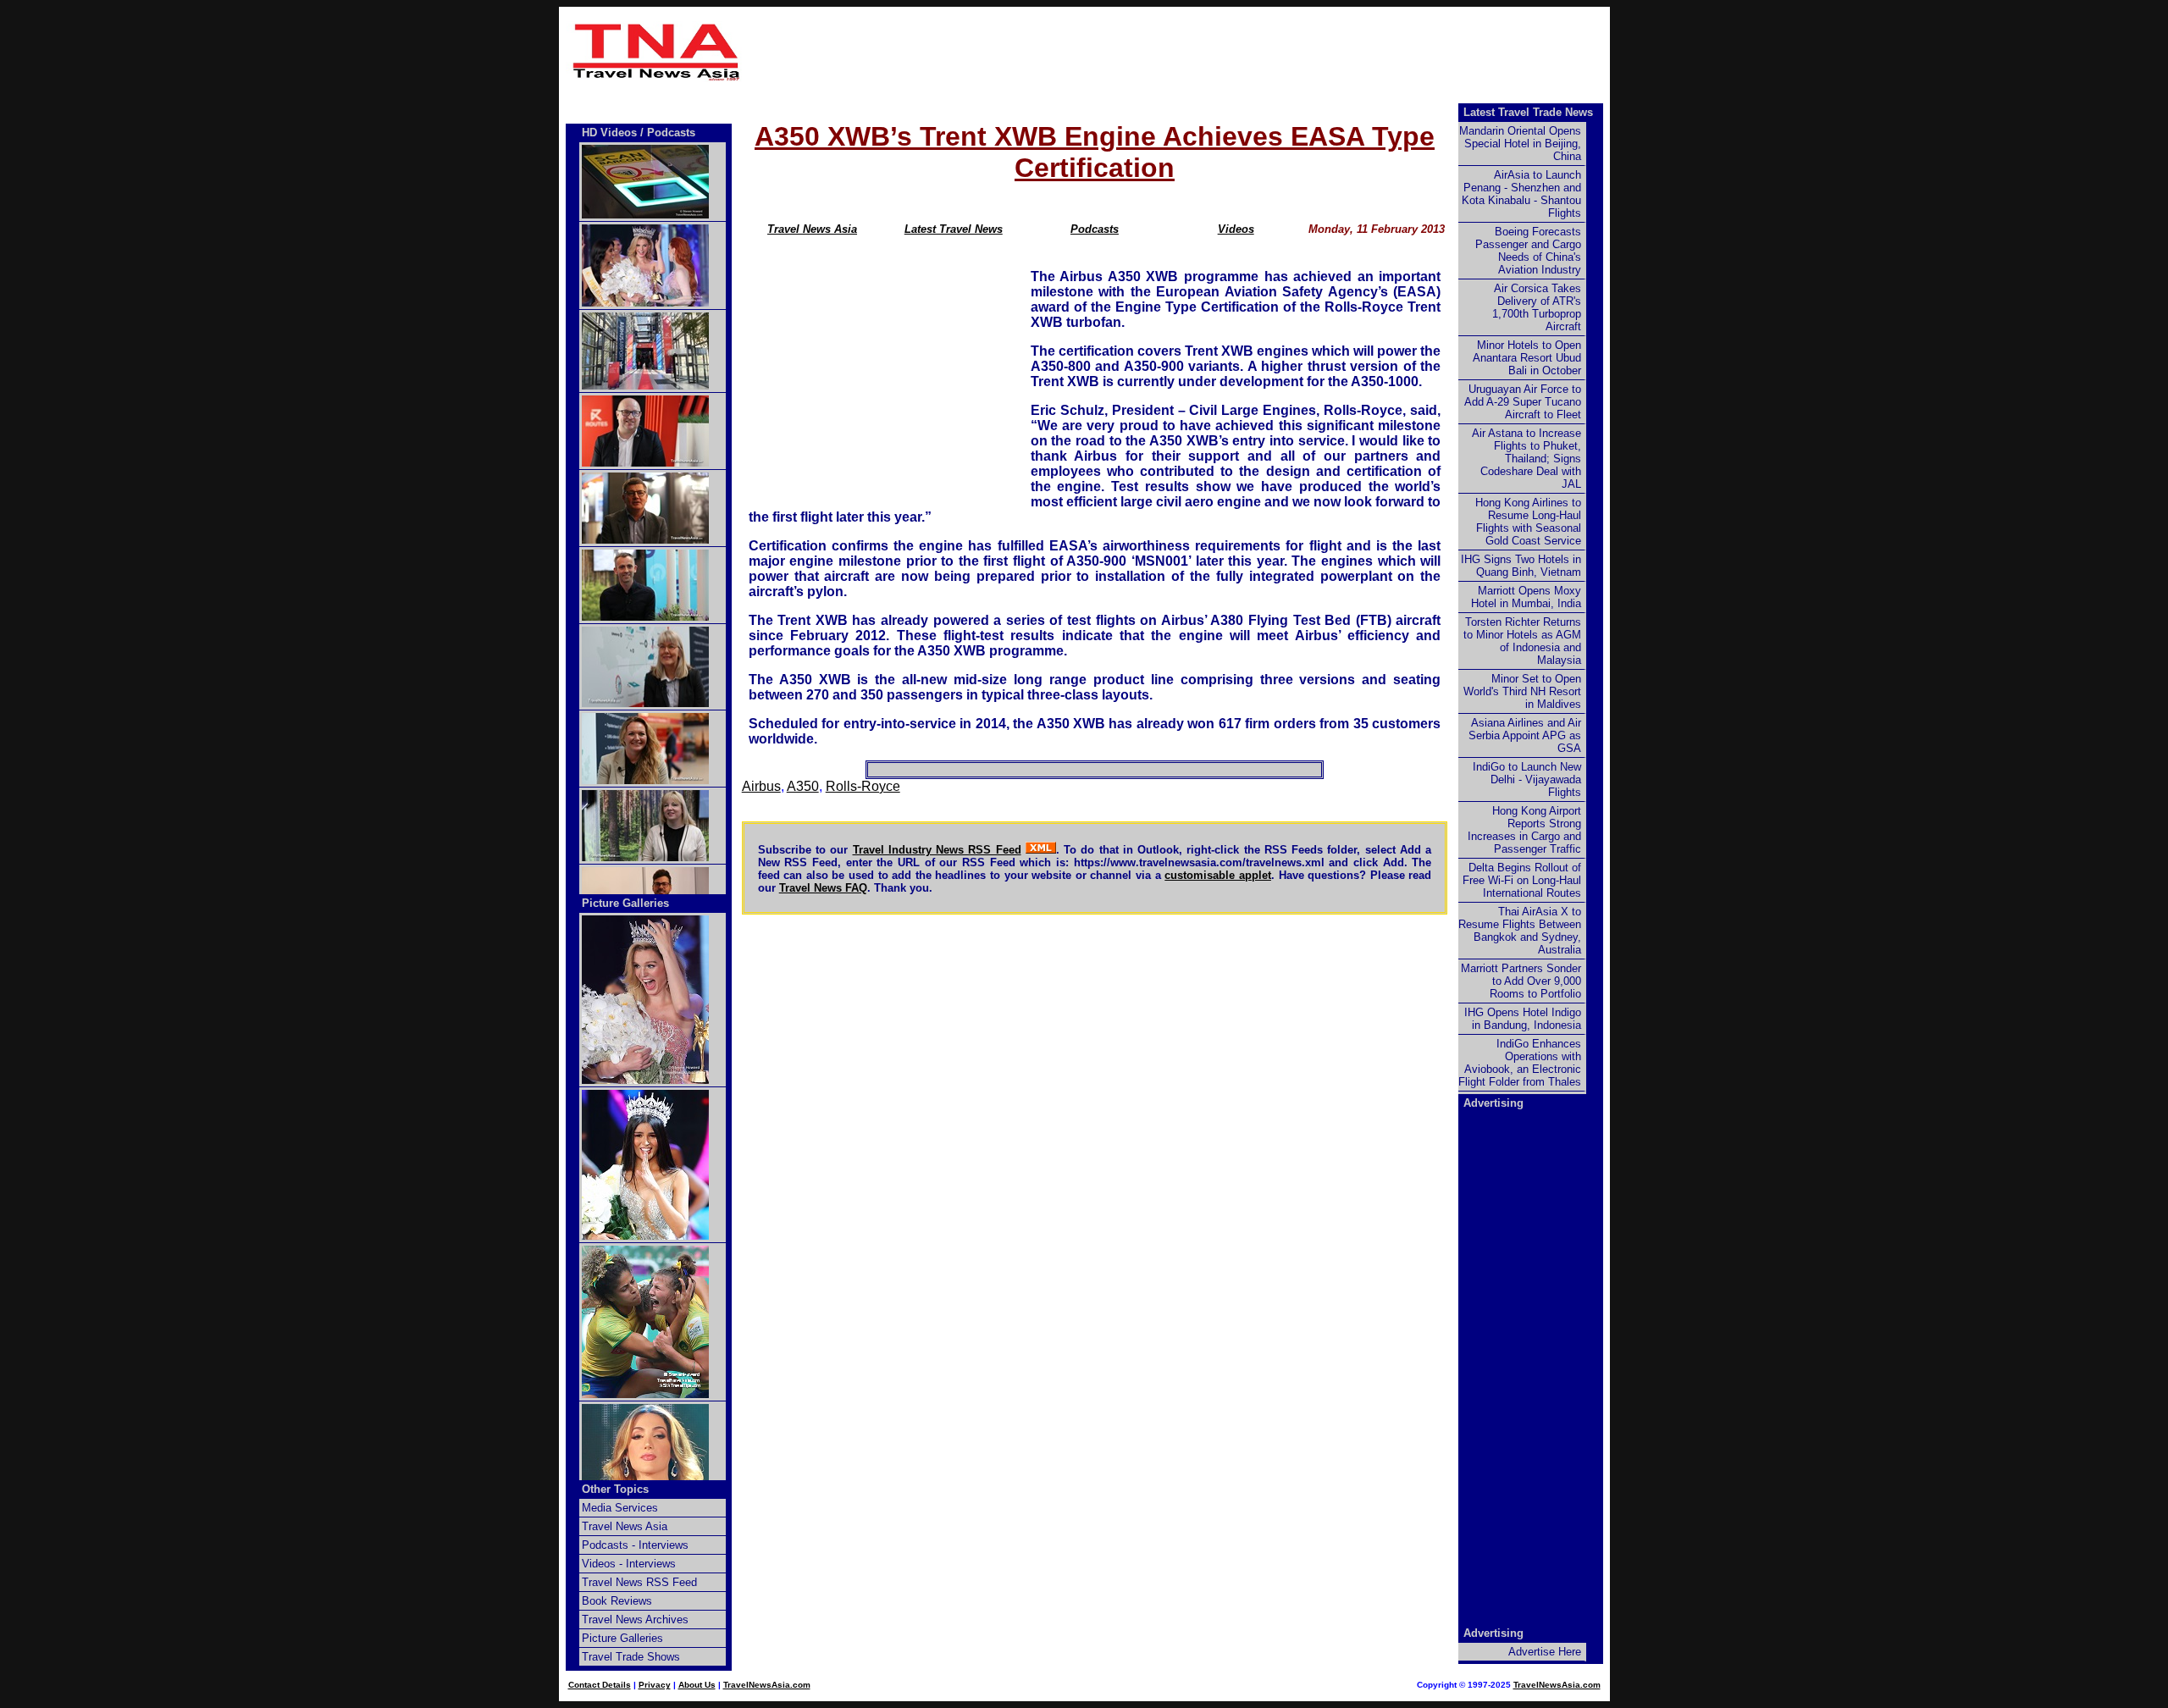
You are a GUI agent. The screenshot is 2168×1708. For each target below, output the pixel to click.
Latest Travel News (954, 229)
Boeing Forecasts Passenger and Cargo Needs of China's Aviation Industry (1528, 251)
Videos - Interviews (629, 1564)
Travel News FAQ (823, 888)
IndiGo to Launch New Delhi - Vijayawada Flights (1527, 779)
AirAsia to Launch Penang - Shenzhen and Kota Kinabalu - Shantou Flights (1521, 194)
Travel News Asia (812, 229)
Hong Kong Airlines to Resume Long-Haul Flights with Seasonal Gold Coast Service (1528, 522)
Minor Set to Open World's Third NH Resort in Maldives (1522, 691)
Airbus (761, 786)
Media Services (620, 1508)
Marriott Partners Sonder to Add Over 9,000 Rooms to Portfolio (1521, 981)
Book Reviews (617, 1601)
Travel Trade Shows (631, 1657)
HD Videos (609, 133)
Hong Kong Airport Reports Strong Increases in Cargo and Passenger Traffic (1524, 830)
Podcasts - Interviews (635, 1545)
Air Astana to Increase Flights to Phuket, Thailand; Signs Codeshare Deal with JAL (1526, 459)
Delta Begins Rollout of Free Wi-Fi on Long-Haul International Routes (1522, 880)
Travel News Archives (635, 1620)
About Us (697, 1685)
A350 (803, 786)
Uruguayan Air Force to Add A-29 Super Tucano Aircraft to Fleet (1523, 402)
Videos (1236, 229)
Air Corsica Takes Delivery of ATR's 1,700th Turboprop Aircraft (1537, 307)
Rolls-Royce (863, 786)
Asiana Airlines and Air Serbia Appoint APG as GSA (1525, 735)
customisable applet (1218, 875)
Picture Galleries (625, 903)
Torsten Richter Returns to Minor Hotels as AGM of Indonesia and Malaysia (1522, 641)
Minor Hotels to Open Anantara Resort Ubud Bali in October (1527, 358)
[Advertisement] (1179, 52)
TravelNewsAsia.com (767, 1685)
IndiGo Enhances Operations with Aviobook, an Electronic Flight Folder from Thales (1520, 1063)
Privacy (655, 1685)
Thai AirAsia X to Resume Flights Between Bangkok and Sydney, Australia (1520, 931)
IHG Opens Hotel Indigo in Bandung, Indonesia (1523, 1019)
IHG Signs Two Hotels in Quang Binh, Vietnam (1521, 566)
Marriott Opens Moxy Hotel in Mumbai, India (1526, 597)
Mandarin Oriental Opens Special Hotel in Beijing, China (1520, 144)
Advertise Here (1545, 1652)
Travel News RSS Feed (639, 1582)
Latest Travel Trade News (1528, 112)
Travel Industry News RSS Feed (937, 850)
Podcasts (1095, 229)
